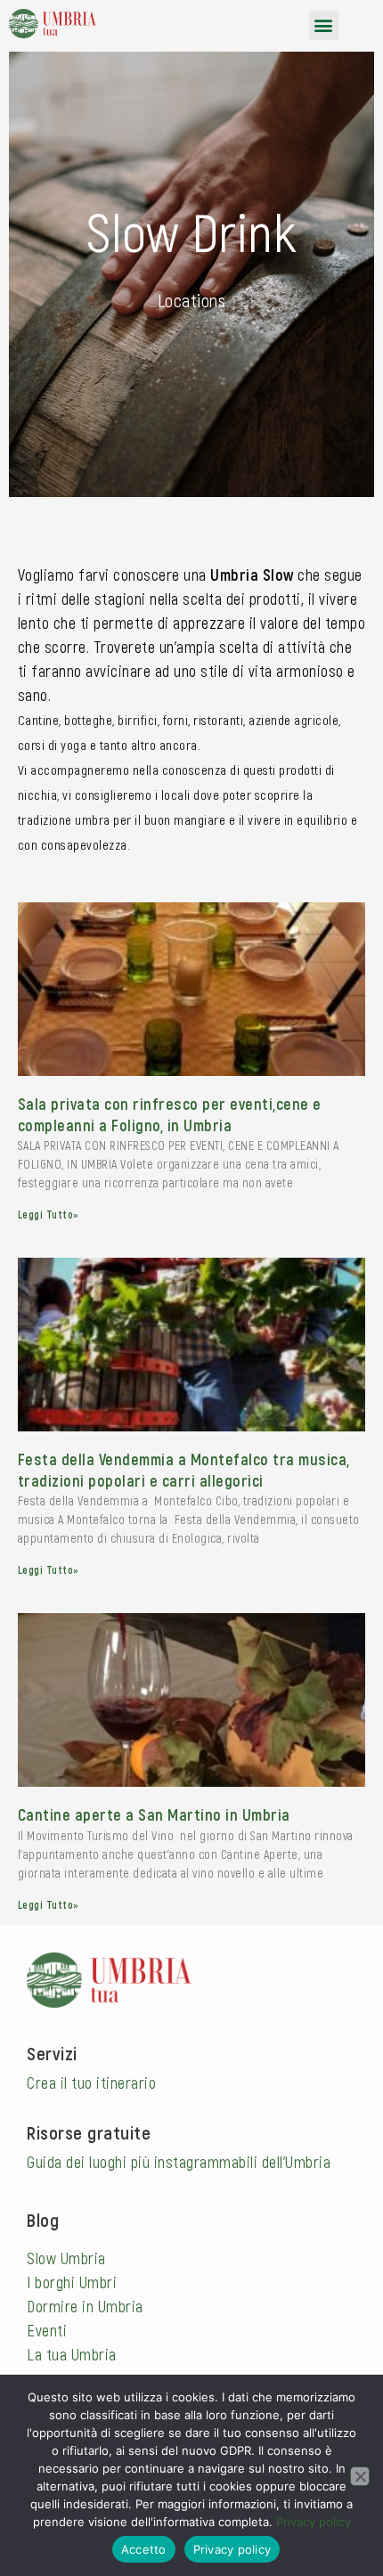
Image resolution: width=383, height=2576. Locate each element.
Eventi (47, 2330)
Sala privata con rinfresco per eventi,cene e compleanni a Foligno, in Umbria (170, 1114)
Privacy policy (314, 2522)
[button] (324, 25)
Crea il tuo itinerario (91, 2083)
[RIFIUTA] (360, 2476)
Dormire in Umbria (85, 2306)
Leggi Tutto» (49, 1214)
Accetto (144, 2549)
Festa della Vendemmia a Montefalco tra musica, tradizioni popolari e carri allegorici (184, 1469)
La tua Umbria (72, 2354)
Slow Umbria (66, 2258)
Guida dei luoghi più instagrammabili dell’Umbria (179, 2162)
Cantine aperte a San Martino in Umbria (154, 1814)
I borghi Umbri (72, 2282)
